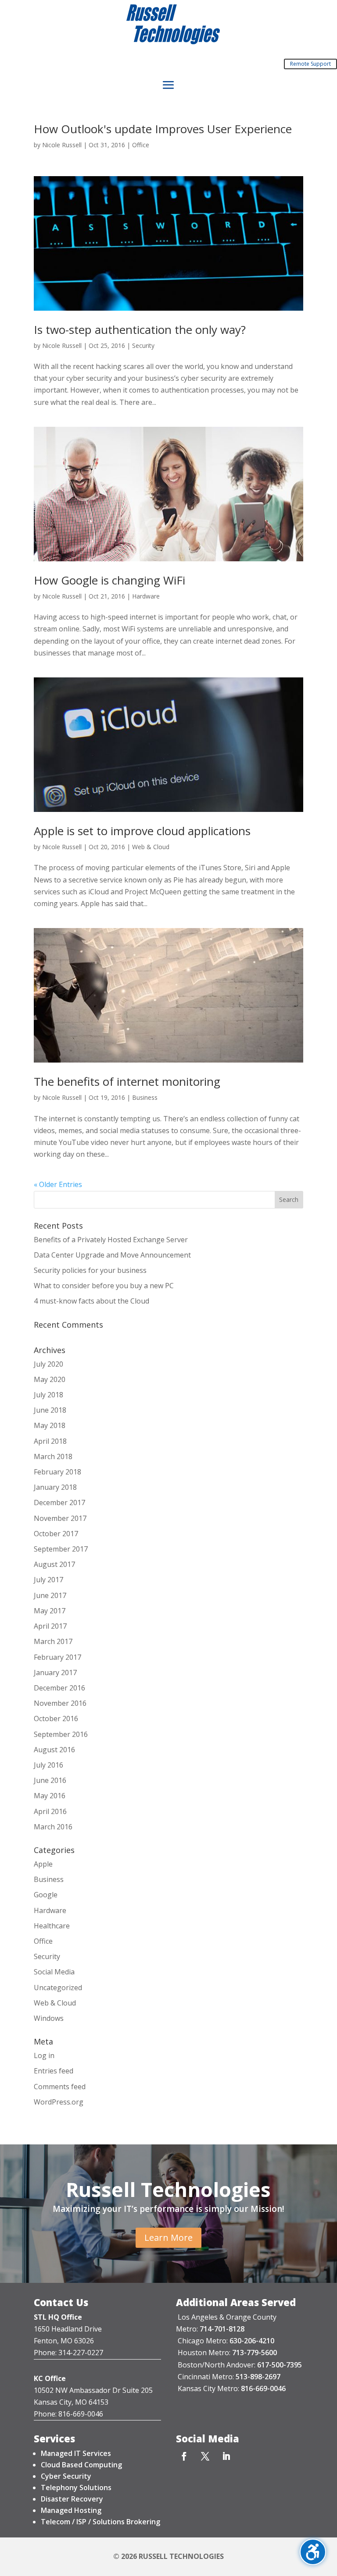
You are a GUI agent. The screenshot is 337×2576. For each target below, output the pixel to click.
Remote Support (310, 64)
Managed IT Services (76, 2453)
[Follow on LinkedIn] (226, 2456)
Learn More (168, 2238)
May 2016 (50, 1796)
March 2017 (53, 1641)
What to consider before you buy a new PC (104, 1286)
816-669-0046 (263, 2388)
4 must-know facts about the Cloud (91, 1301)
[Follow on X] (205, 2456)
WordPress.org (59, 2102)
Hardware (146, 596)
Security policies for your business (90, 1270)
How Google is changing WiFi (109, 580)
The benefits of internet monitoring (127, 1081)
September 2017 (61, 1549)
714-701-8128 (222, 2329)
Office (141, 145)
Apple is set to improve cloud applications (142, 831)
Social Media (54, 1972)
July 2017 (48, 1580)
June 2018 (50, 1410)
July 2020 (48, 1364)
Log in (44, 2055)
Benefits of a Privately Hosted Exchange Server (111, 1240)
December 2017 (59, 1502)
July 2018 (48, 1395)
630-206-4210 (252, 2341)
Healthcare (52, 1926)
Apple (43, 1864)
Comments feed (60, 2087)
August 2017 (54, 1564)
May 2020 (50, 1379)
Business (145, 1097)
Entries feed (54, 2071)
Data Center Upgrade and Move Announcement (112, 1255)
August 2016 (54, 1750)
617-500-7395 (280, 2365)
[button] (168, 85)
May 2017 (50, 1611)
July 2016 (48, 1765)
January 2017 (55, 1672)
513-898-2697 (258, 2377)
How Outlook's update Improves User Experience (163, 129)
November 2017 (60, 1518)
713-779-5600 (255, 2353)
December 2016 (59, 1688)
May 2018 (50, 1425)
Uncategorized (58, 1988)
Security (143, 345)
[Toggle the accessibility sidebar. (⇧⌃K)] (313, 2552)
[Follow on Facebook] (184, 2456)
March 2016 (53, 1827)
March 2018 (53, 1456)
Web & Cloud (151, 847)
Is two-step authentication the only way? (140, 330)
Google (46, 1895)
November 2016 (60, 1703)
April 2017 (50, 1626)
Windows (49, 2018)
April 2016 (50, 1811)
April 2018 (50, 1441)
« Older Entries (58, 1184)
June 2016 (50, 1780)
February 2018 (57, 1472)
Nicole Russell (62, 145)
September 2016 (61, 1734)
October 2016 (56, 1719)
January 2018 (55, 1487)
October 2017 (56, 1534)
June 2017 (50, 1595)
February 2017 (57, 1657)
